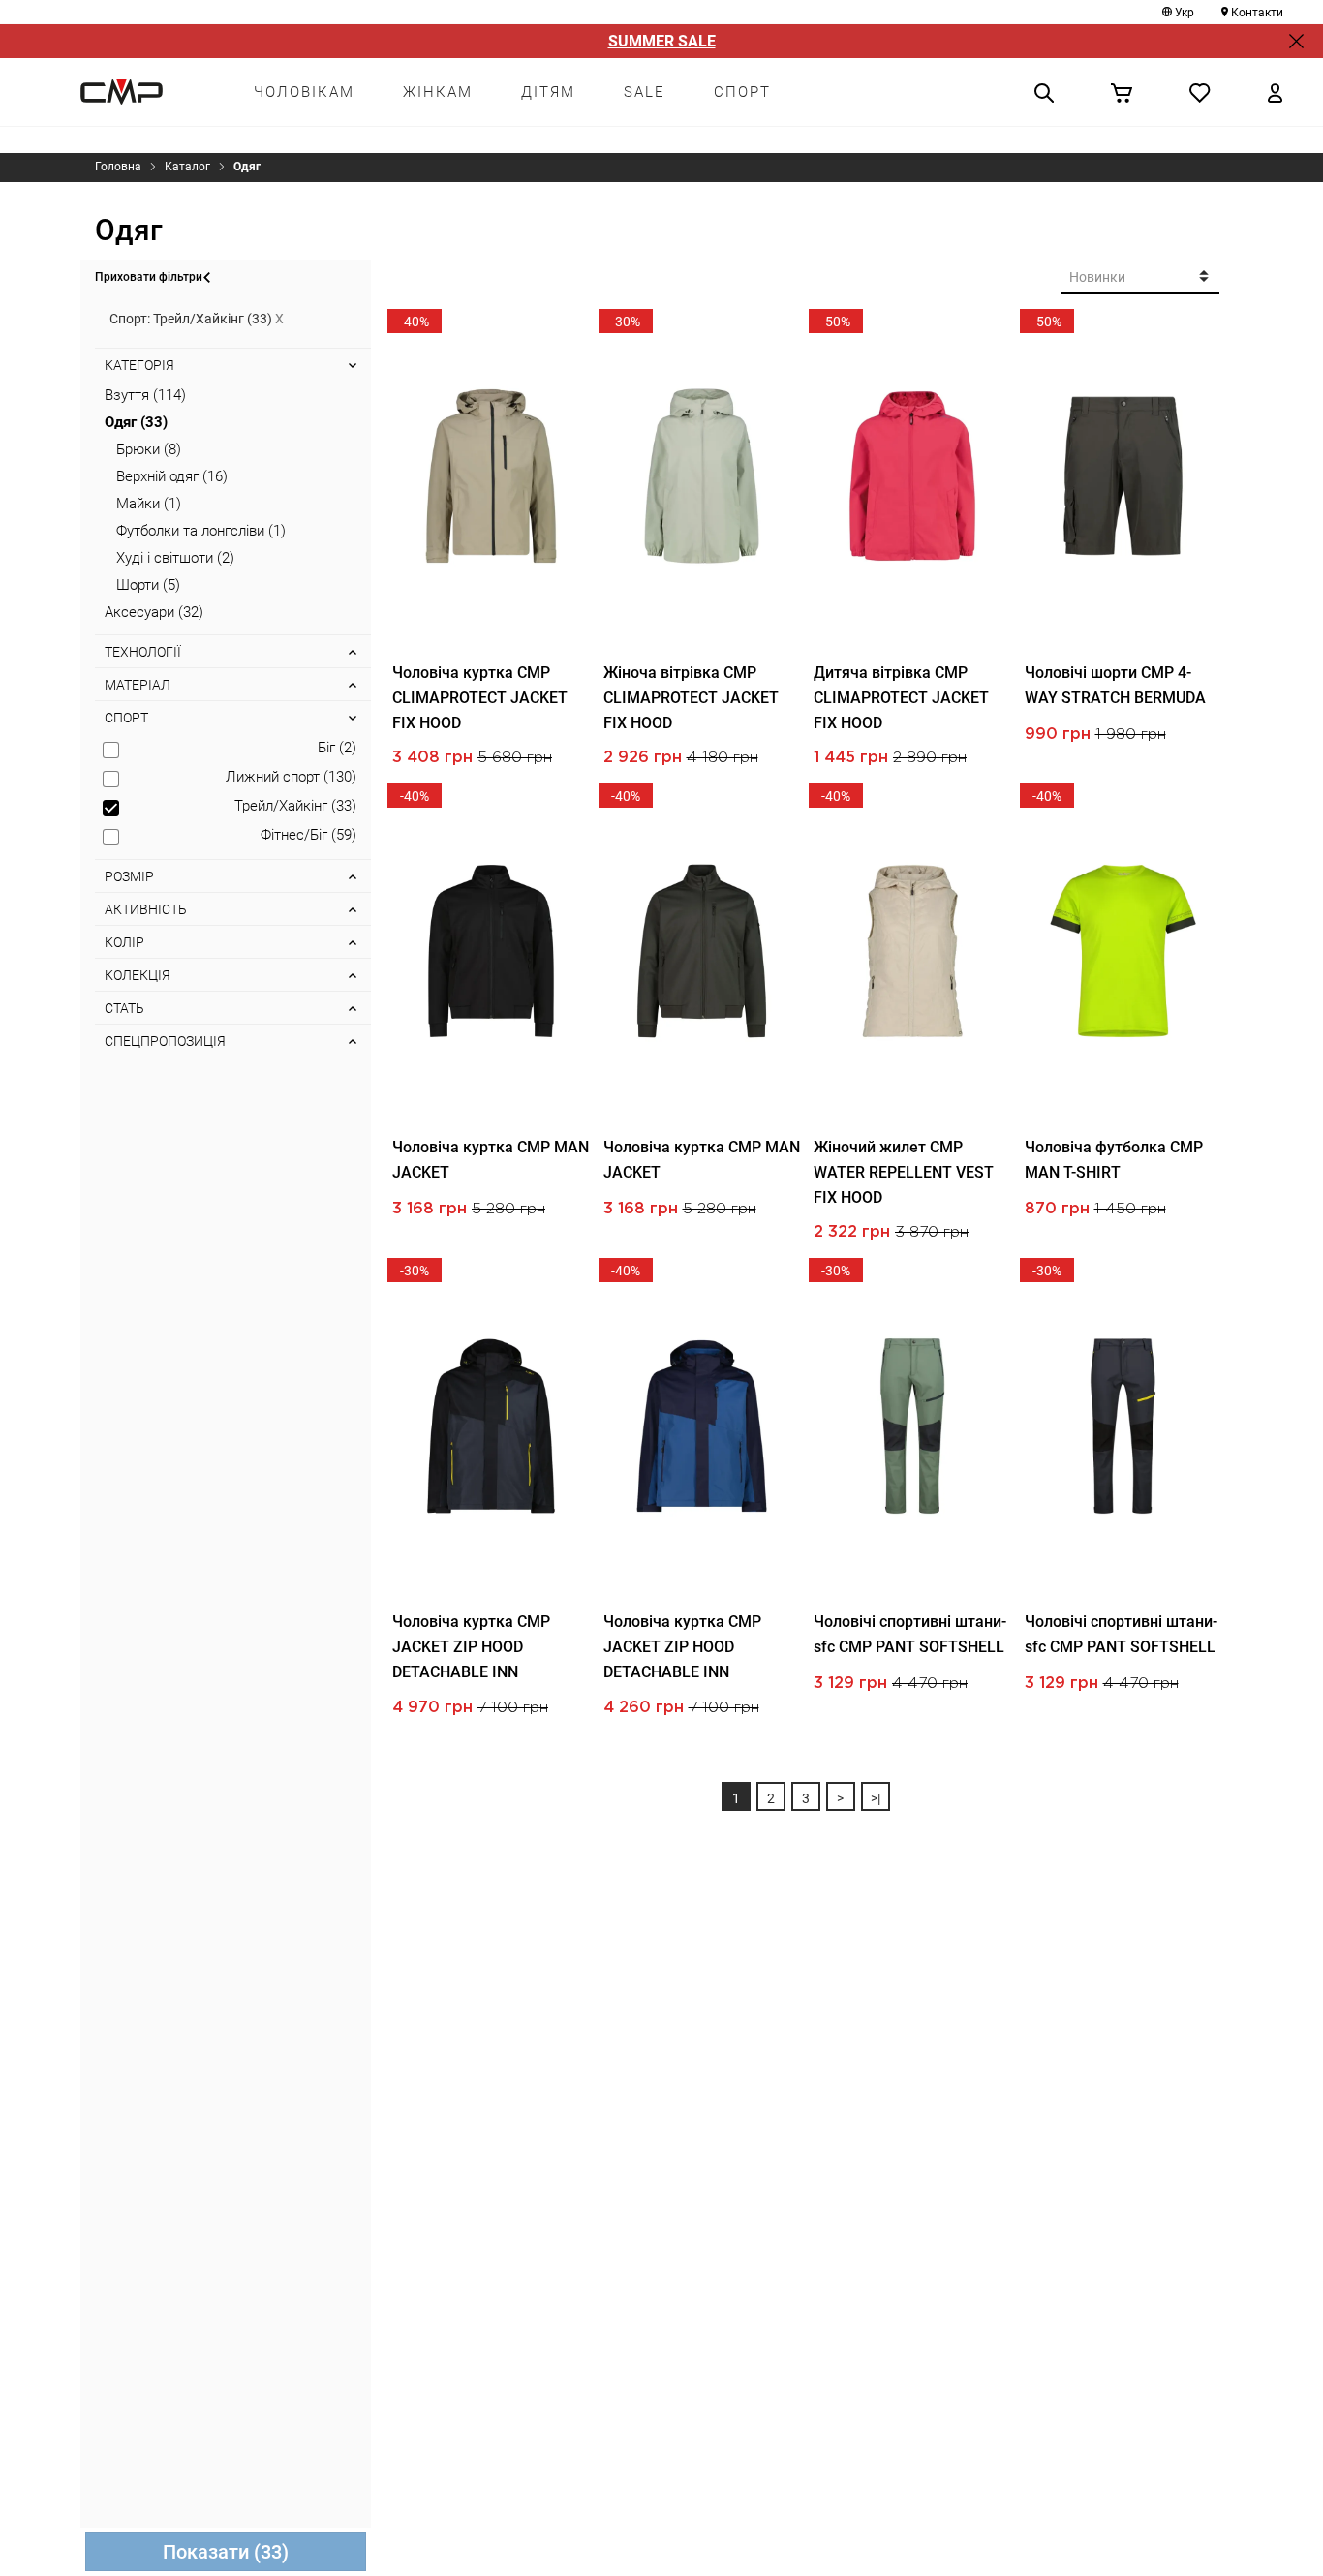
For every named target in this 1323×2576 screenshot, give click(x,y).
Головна (118, 167)
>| (876, 1798)
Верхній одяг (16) (172, 476)
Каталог (187, 167)
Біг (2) (337, 748)
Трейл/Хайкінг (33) (295, 806)
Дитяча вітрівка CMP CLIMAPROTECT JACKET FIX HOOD (901, 698)
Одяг (247, 167)
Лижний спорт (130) (291, 777)
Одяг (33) (136, 422)
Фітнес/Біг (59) (308, 835)
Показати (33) (226, 2552)
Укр (1185, 13)
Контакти (1257, 13)
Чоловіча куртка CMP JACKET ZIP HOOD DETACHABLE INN (471, 1647)
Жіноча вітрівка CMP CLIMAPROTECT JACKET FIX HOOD (691, 698)
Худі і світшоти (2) (175, 558)
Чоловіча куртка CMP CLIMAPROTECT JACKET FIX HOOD (480, 698)
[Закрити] (1296, 41)
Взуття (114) (145, 395)
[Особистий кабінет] (1275, 92)
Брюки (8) (149, 449)
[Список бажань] (1200, 92)
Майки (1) (149, 504)
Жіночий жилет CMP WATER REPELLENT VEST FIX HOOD (904, 1172)
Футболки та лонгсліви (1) (201, 531)
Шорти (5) (148, 585)
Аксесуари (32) (154, 612)
